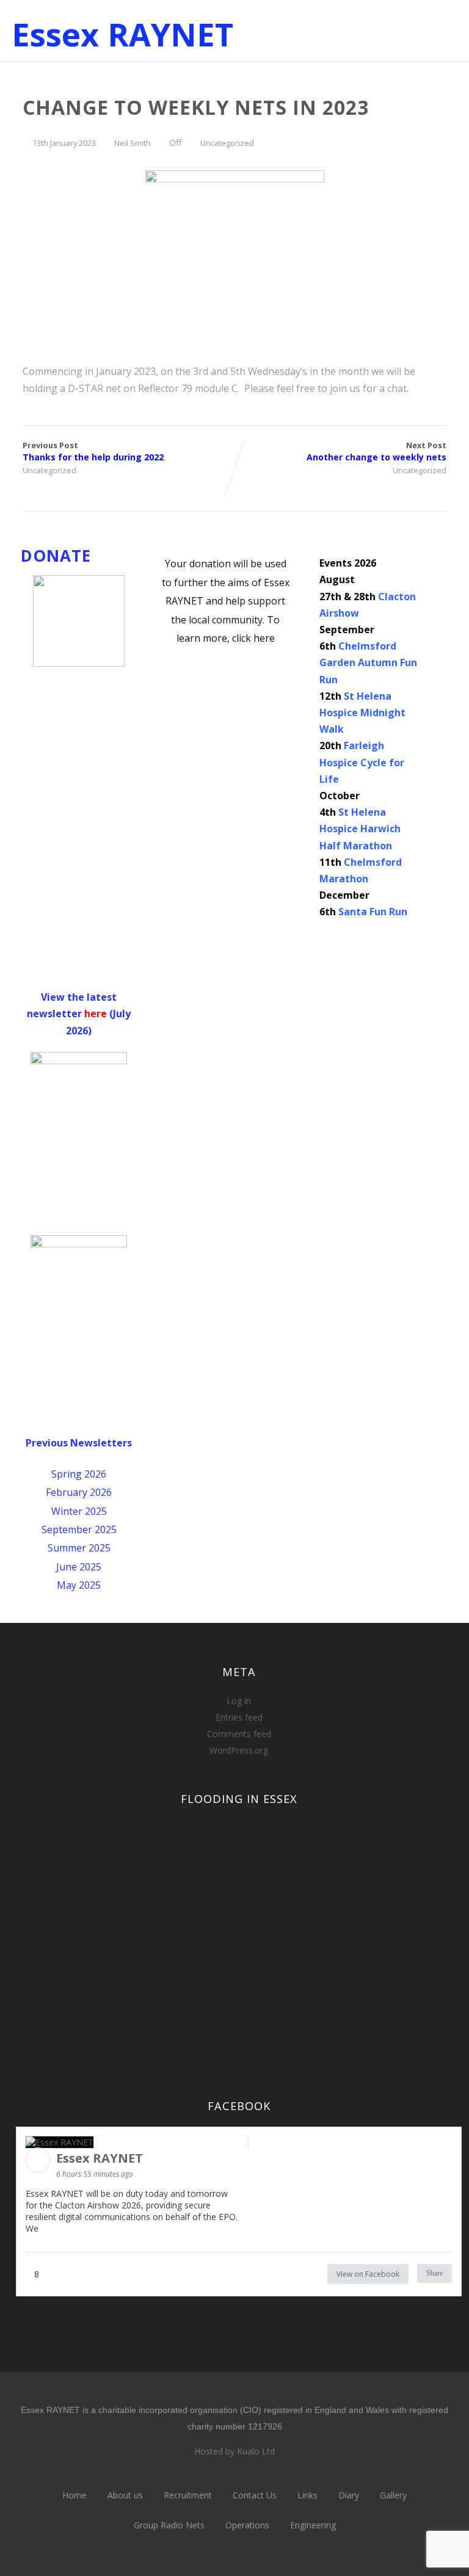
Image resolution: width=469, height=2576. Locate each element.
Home (75, 2495)
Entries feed (239, 1717)
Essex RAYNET (122, 34)
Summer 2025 (79, 1548)
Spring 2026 (79, 1474)
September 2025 (79, 1529)
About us (125, 2495)
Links (307, 2495)
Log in (239, 1701)
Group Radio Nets (169, 2525)
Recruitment (188, 2495)
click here (253, 638)
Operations (247, 2525)
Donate (56, 556)
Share (434, 2273)
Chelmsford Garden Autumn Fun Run (368, 662)
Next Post (376, 451)
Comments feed (239, 1734)
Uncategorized (227, 143)
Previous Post (93, 451)
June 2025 (79, 1567)
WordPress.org (239, 1750)
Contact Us (255, 2495)
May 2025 (79, 1585)
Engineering (313, 2525)
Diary (349, 2495)
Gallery (393, 2495)
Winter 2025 (79, 1511)
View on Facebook (368, 2274)
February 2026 (79, 1492)
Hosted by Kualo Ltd (234, 2451)
